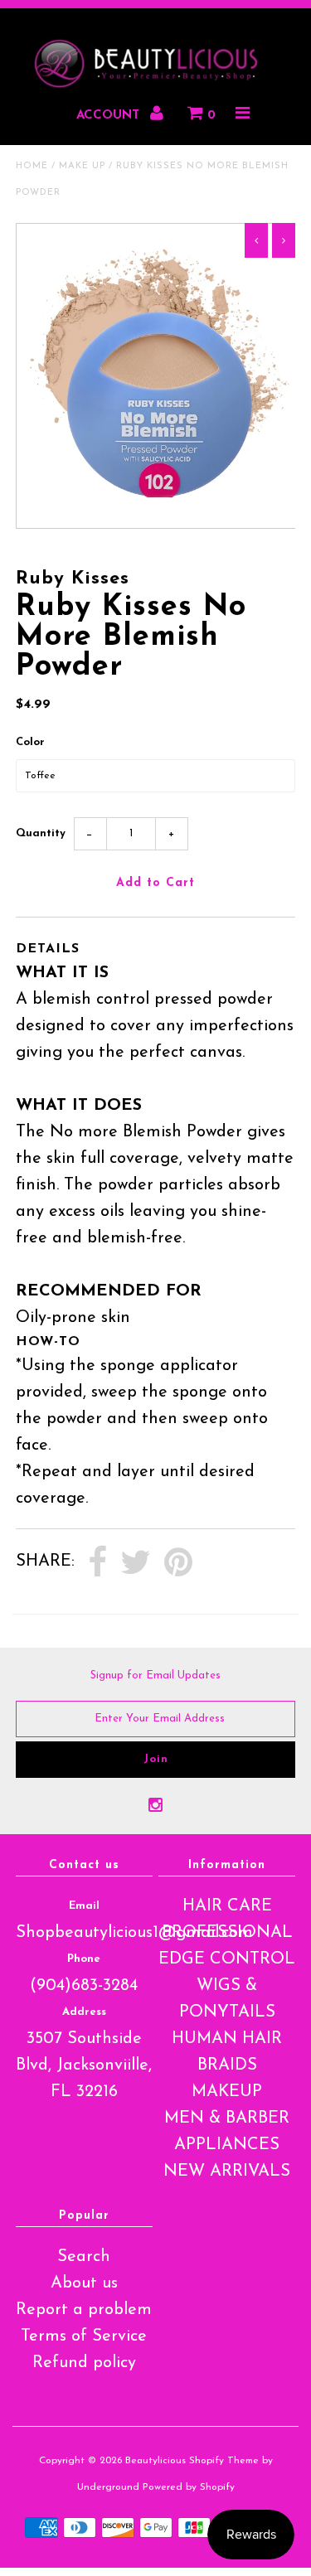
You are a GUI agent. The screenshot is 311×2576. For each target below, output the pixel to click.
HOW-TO (48, 1342)
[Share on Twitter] (136, 1563)
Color (30, 742)
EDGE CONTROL (227, 1959)
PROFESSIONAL (227, 1933)
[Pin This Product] (178, 1563)
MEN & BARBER (227, 2118)
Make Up (82, 166)
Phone (84, 1959)
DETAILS (48, 949)
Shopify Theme (224, 2461)
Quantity (41, 833)
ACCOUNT (110, 116)
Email (84, 1906)
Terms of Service (84, 2336)
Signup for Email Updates (155, 1675)
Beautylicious (155, 2461)
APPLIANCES (227, 2145)
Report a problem (84, 2310)
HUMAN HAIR (227, 2039)
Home (32, 166)
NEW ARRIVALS (227, 2172)
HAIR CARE (227, 1906)
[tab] (156, 949)
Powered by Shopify (189, 2487)
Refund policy (84, 2363)
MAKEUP (227, 2092)
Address (84, 2012)
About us (84, 2283)
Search (84, 2257)
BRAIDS (227, 2065)
